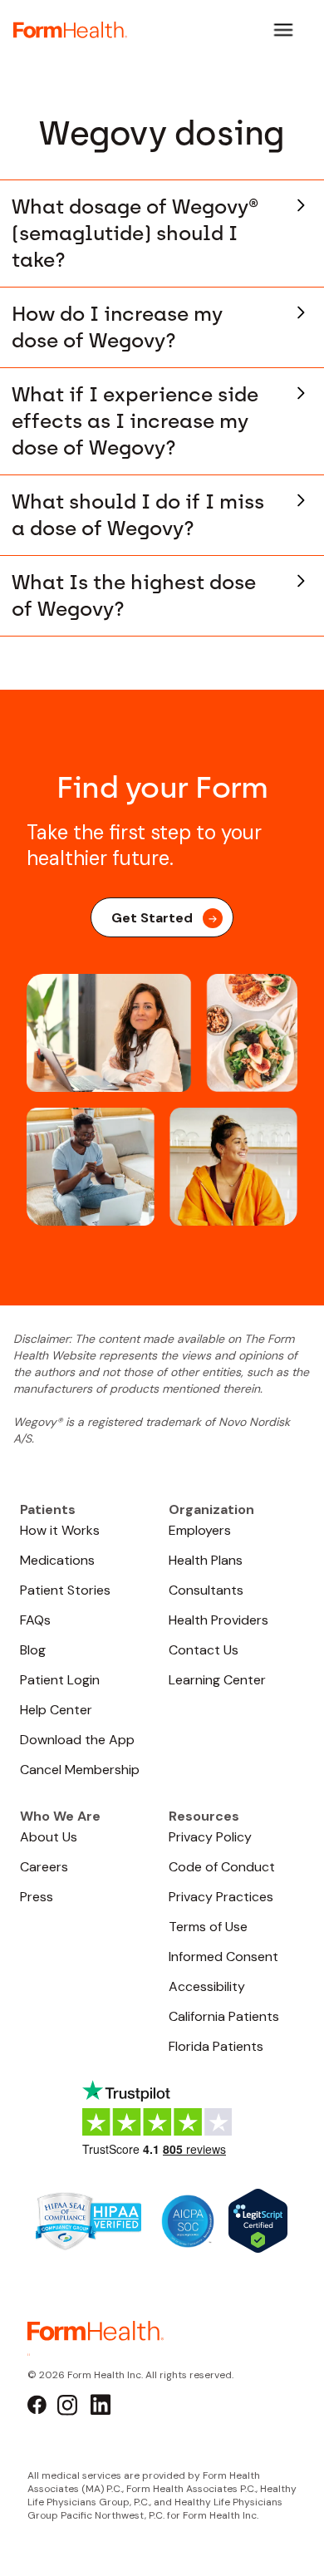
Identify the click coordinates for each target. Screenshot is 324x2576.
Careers (44, 1867)
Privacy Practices (221, 1897)
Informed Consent (223, 1957)
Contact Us (204, 1650)
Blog (33, 1650)
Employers (200, 1530)
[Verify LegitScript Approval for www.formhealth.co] (258, 2220)
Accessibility (207, 1986)
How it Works (60, 1530)
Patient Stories (65, 1590)
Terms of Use (208, 1927)
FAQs (35, 1620)
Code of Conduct (222, 1867)
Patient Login (60, 1680)
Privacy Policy (210, 1837)
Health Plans (206, 1560)
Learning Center (217, 1680)
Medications (57, 1560)
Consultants (206, 1590)
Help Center (56, 1710)
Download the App (77, 1740)
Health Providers (218, 1620)
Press (37, 1897)
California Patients (224, 2016)
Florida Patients (216, 2046)
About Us (49, 1837)
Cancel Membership (80, 1770)
